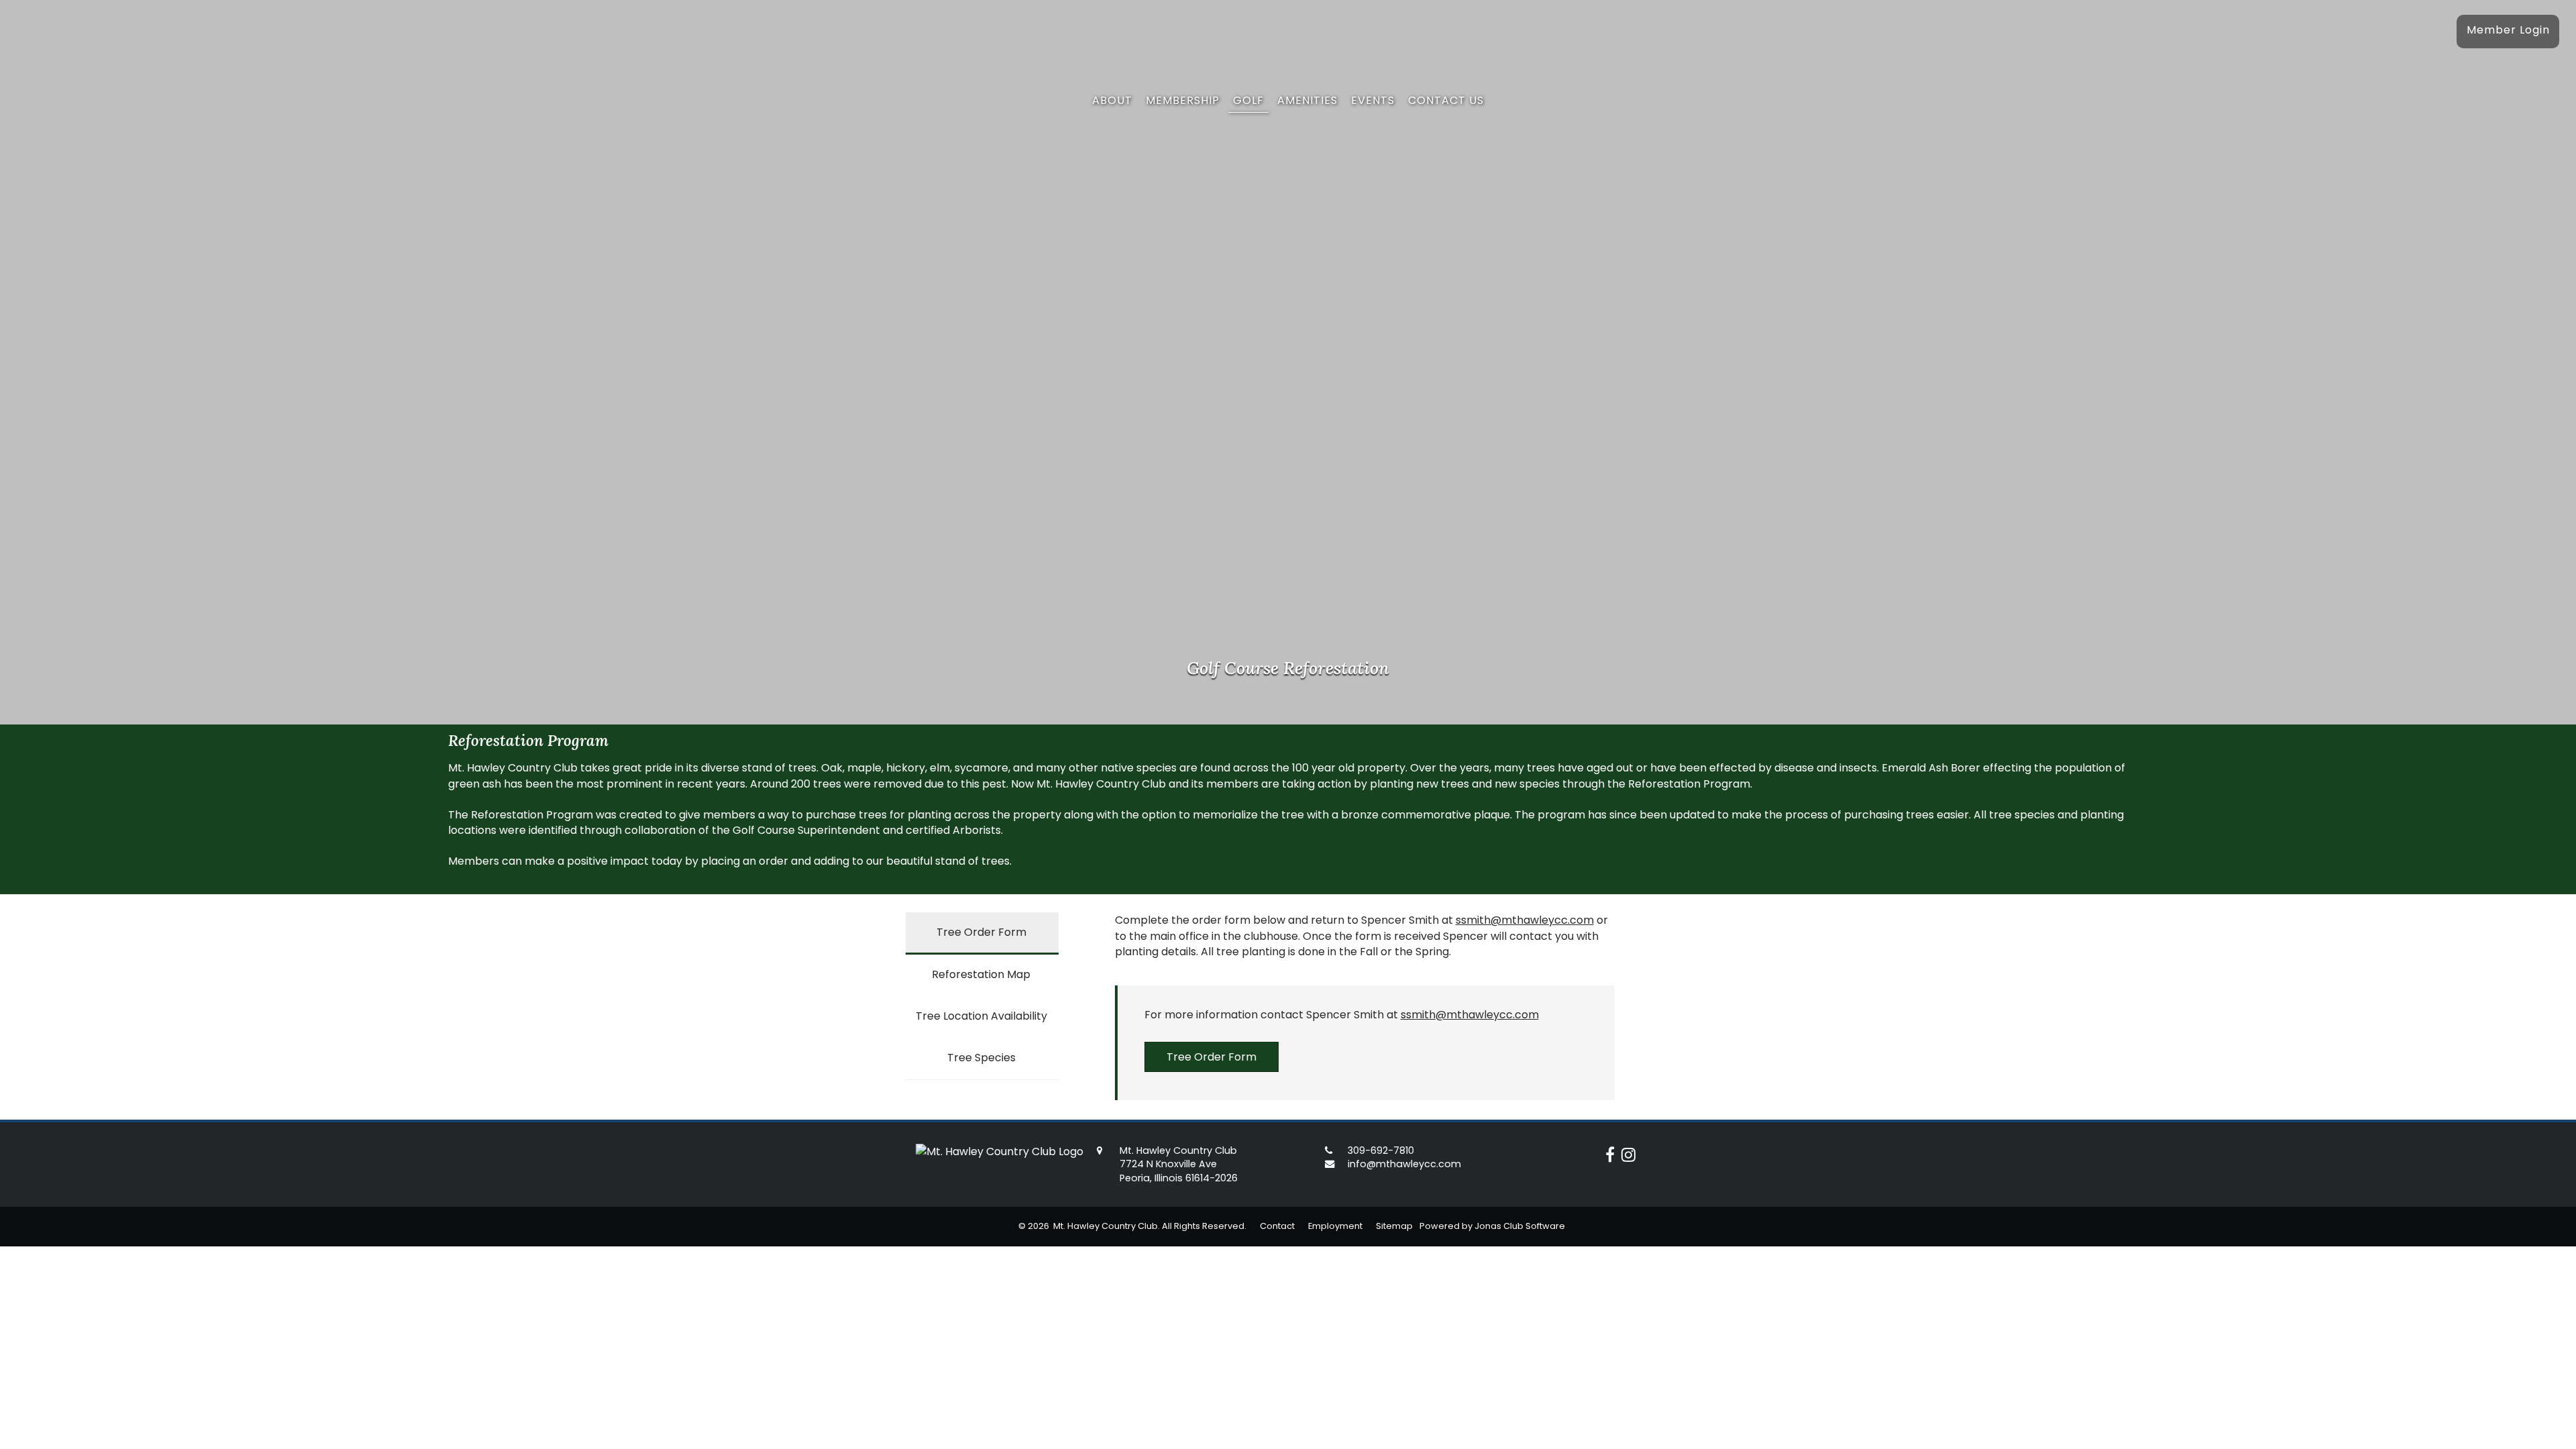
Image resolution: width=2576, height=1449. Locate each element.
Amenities (1307, 100)
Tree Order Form (1212, 1057)
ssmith (1418, 1015)
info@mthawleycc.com (1404, 1164)
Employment (1335, 1226)
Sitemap (1394, 1226)
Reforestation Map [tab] (981, 974)
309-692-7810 (1381, 1150)
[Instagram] (1625, 1155)
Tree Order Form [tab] (981, 932)
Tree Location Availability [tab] (981, 1016)
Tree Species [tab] (981, 1058)
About (1112, 100)
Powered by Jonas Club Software (1492, 1226)
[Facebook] (1607, 1155)
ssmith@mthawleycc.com (1525, 920)
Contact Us (1446, 100)
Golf (1248, 100)
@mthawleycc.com (1487, 1015)
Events (1373, 100)
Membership (1183, 100)
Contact (1277, 1226)
